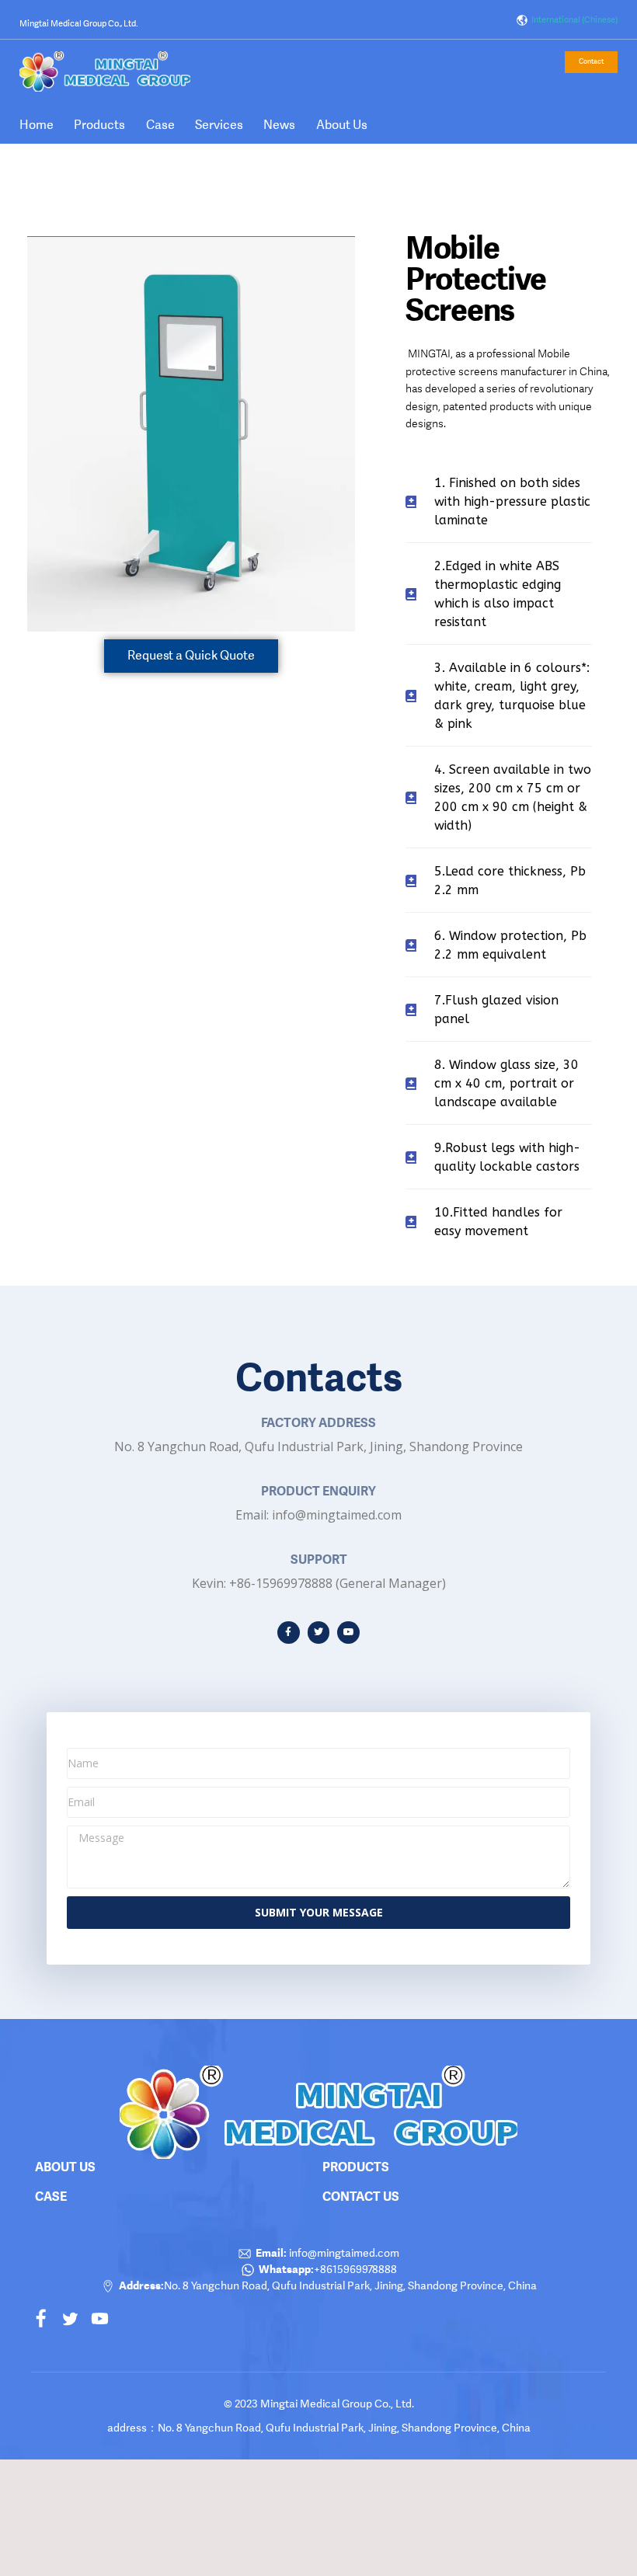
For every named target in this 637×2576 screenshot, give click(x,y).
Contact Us (361, 2196)
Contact (591, 61)
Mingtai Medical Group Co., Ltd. (78, 24)
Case (160, 125)
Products (99, 125)
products (356, 2167)
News (279, 125)
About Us (342, 125)
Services (219, 125)
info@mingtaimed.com (343, 2253)
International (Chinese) (573, 20)
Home (37, 125)
